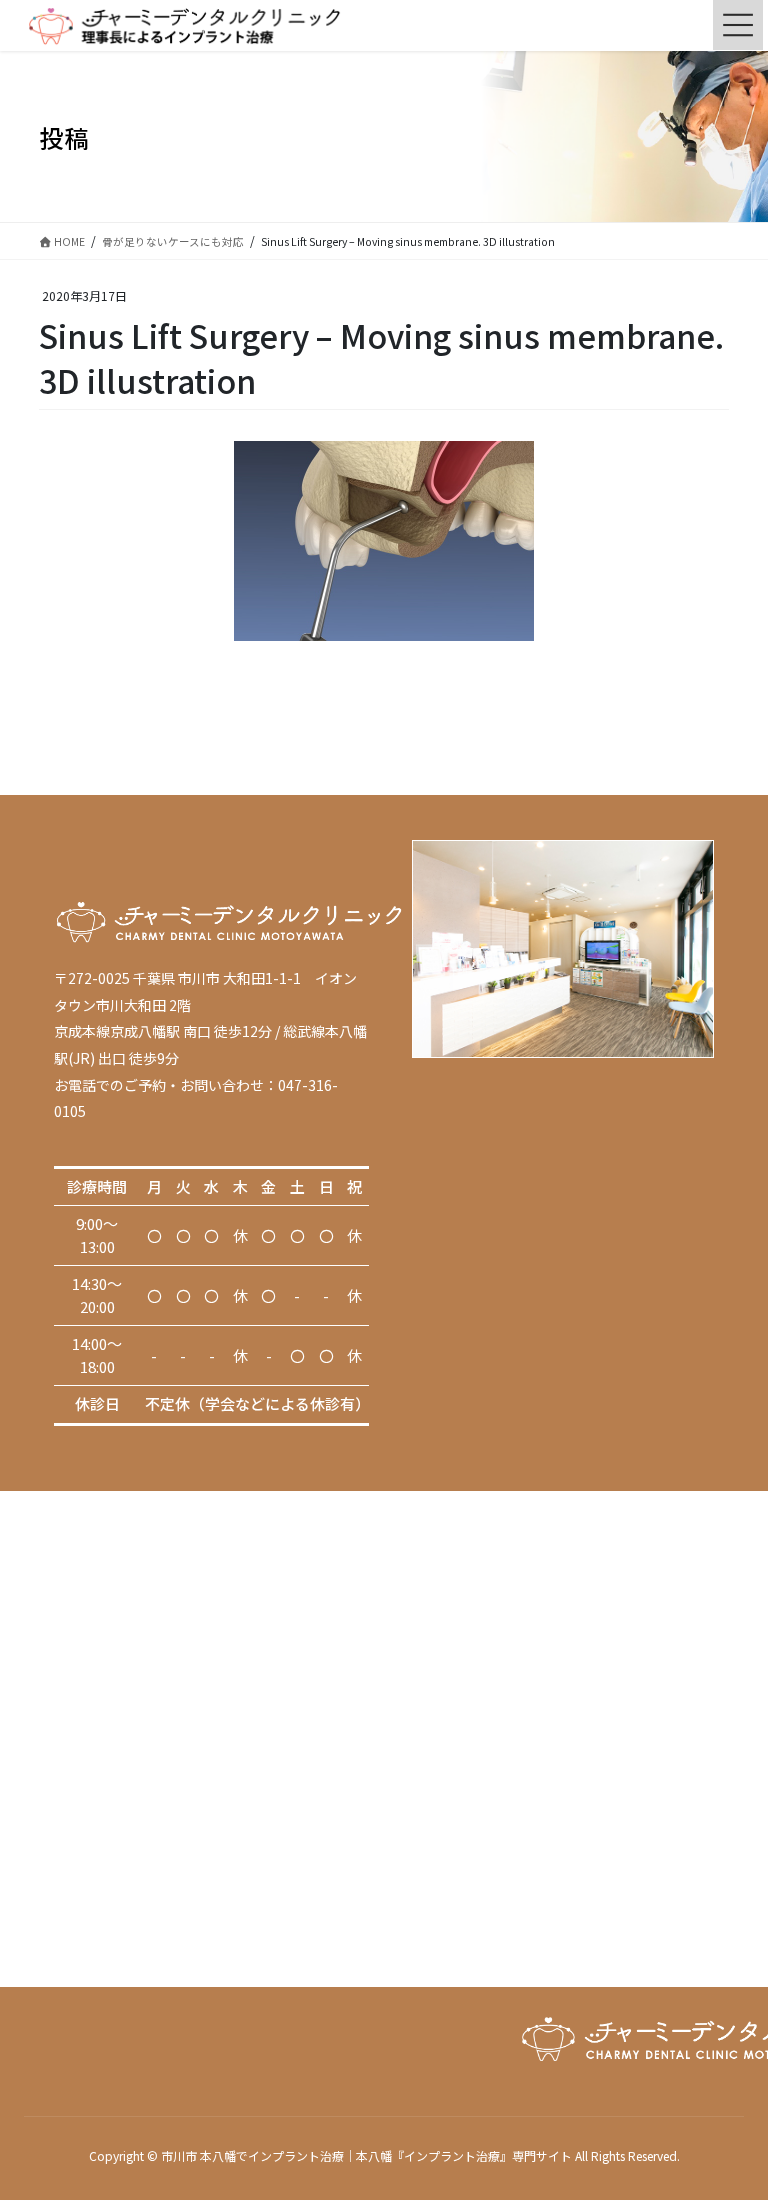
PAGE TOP (731, 2115)
